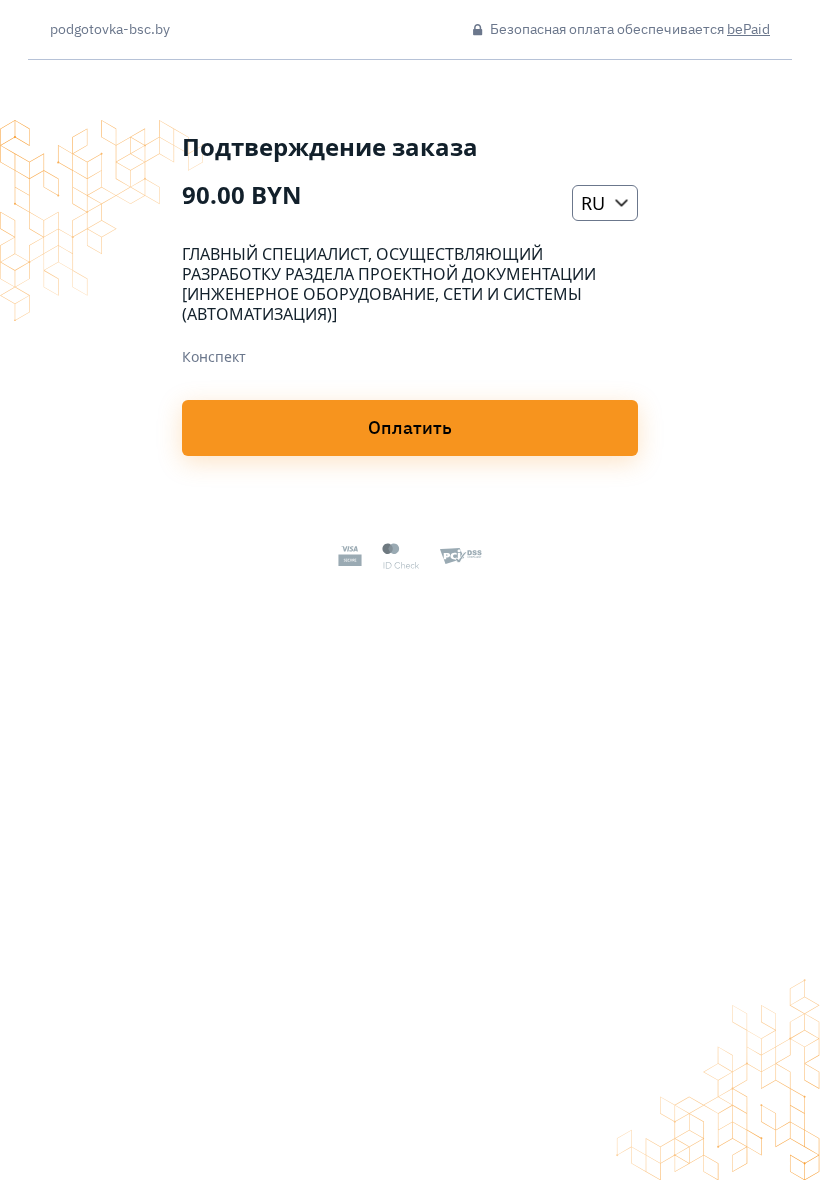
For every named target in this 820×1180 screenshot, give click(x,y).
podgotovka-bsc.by (110, 30)
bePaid (748, 29)
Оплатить (410, 427)
